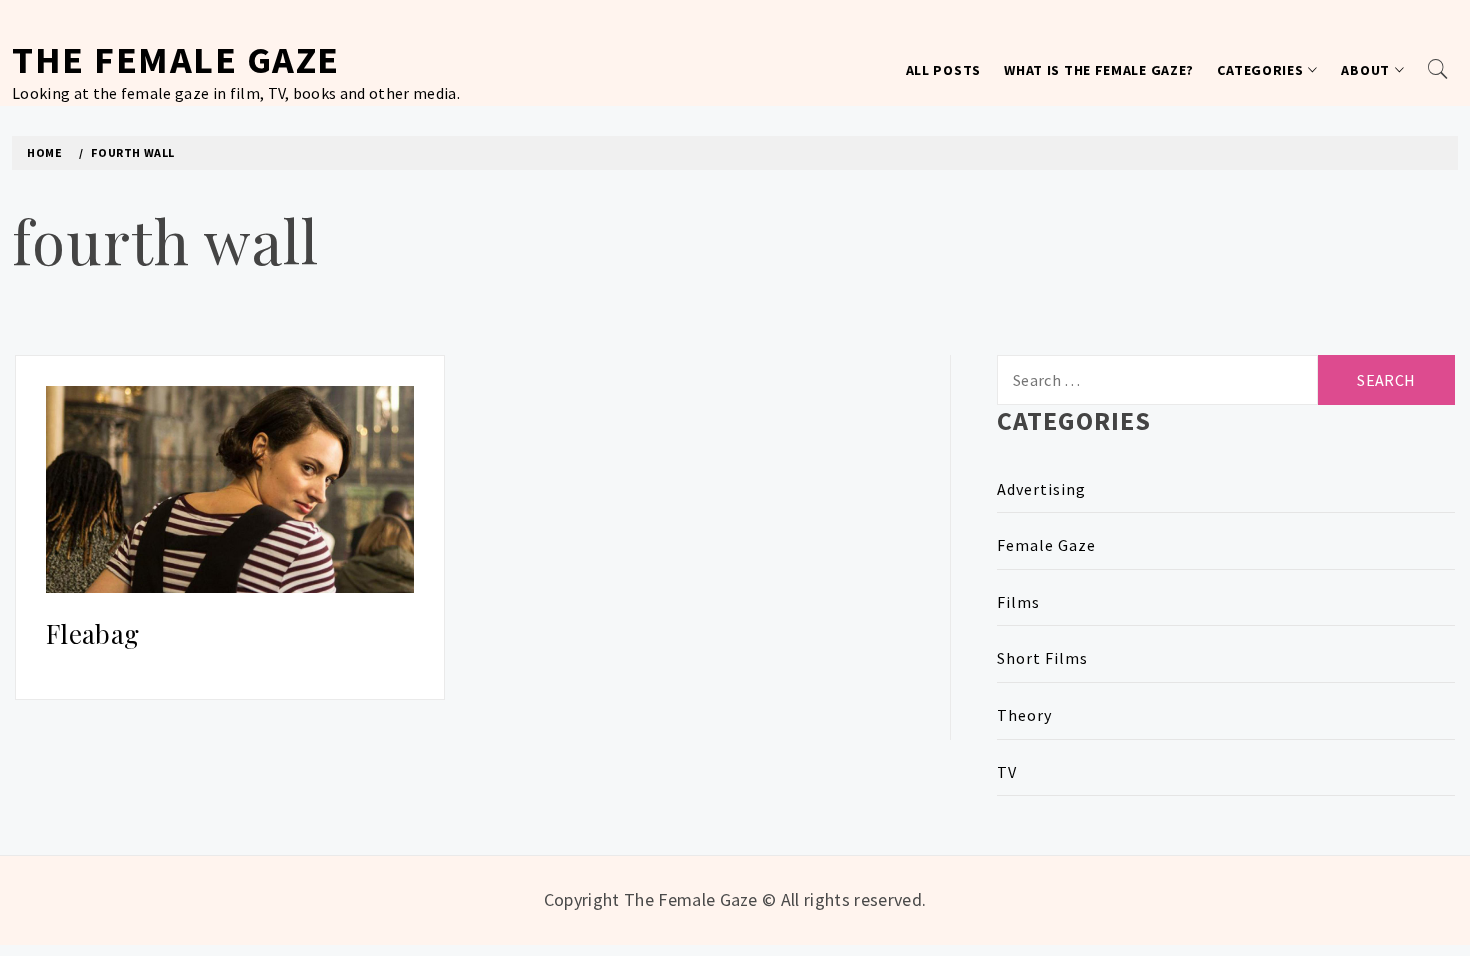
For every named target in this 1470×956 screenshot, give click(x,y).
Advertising (1041, 489)
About (1365, 70)
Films (1018, 602)
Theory (1024, 715)
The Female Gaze (176, 59)
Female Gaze (1046, 545)
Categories (1260, 70)
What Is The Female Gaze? (1099, 70)
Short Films (1042, 658)
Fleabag (92, 633)
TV (1007, 772)
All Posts (943, 70)
